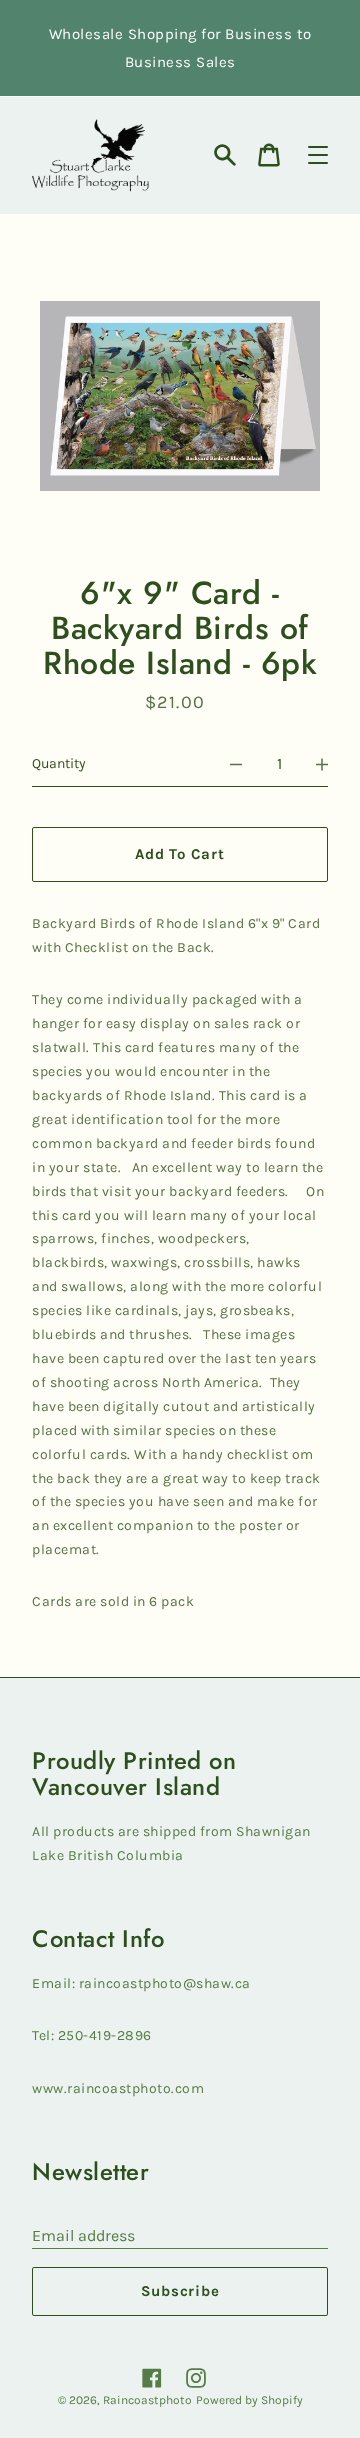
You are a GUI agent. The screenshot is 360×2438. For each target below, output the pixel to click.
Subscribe (180, 2291)
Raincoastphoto (147, 2400)
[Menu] (318, 155)
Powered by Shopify (249, 2400)
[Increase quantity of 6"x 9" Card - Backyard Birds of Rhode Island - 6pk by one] (322, 764)
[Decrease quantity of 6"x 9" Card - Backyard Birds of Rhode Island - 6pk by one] (236, 764)
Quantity (59, 763)
